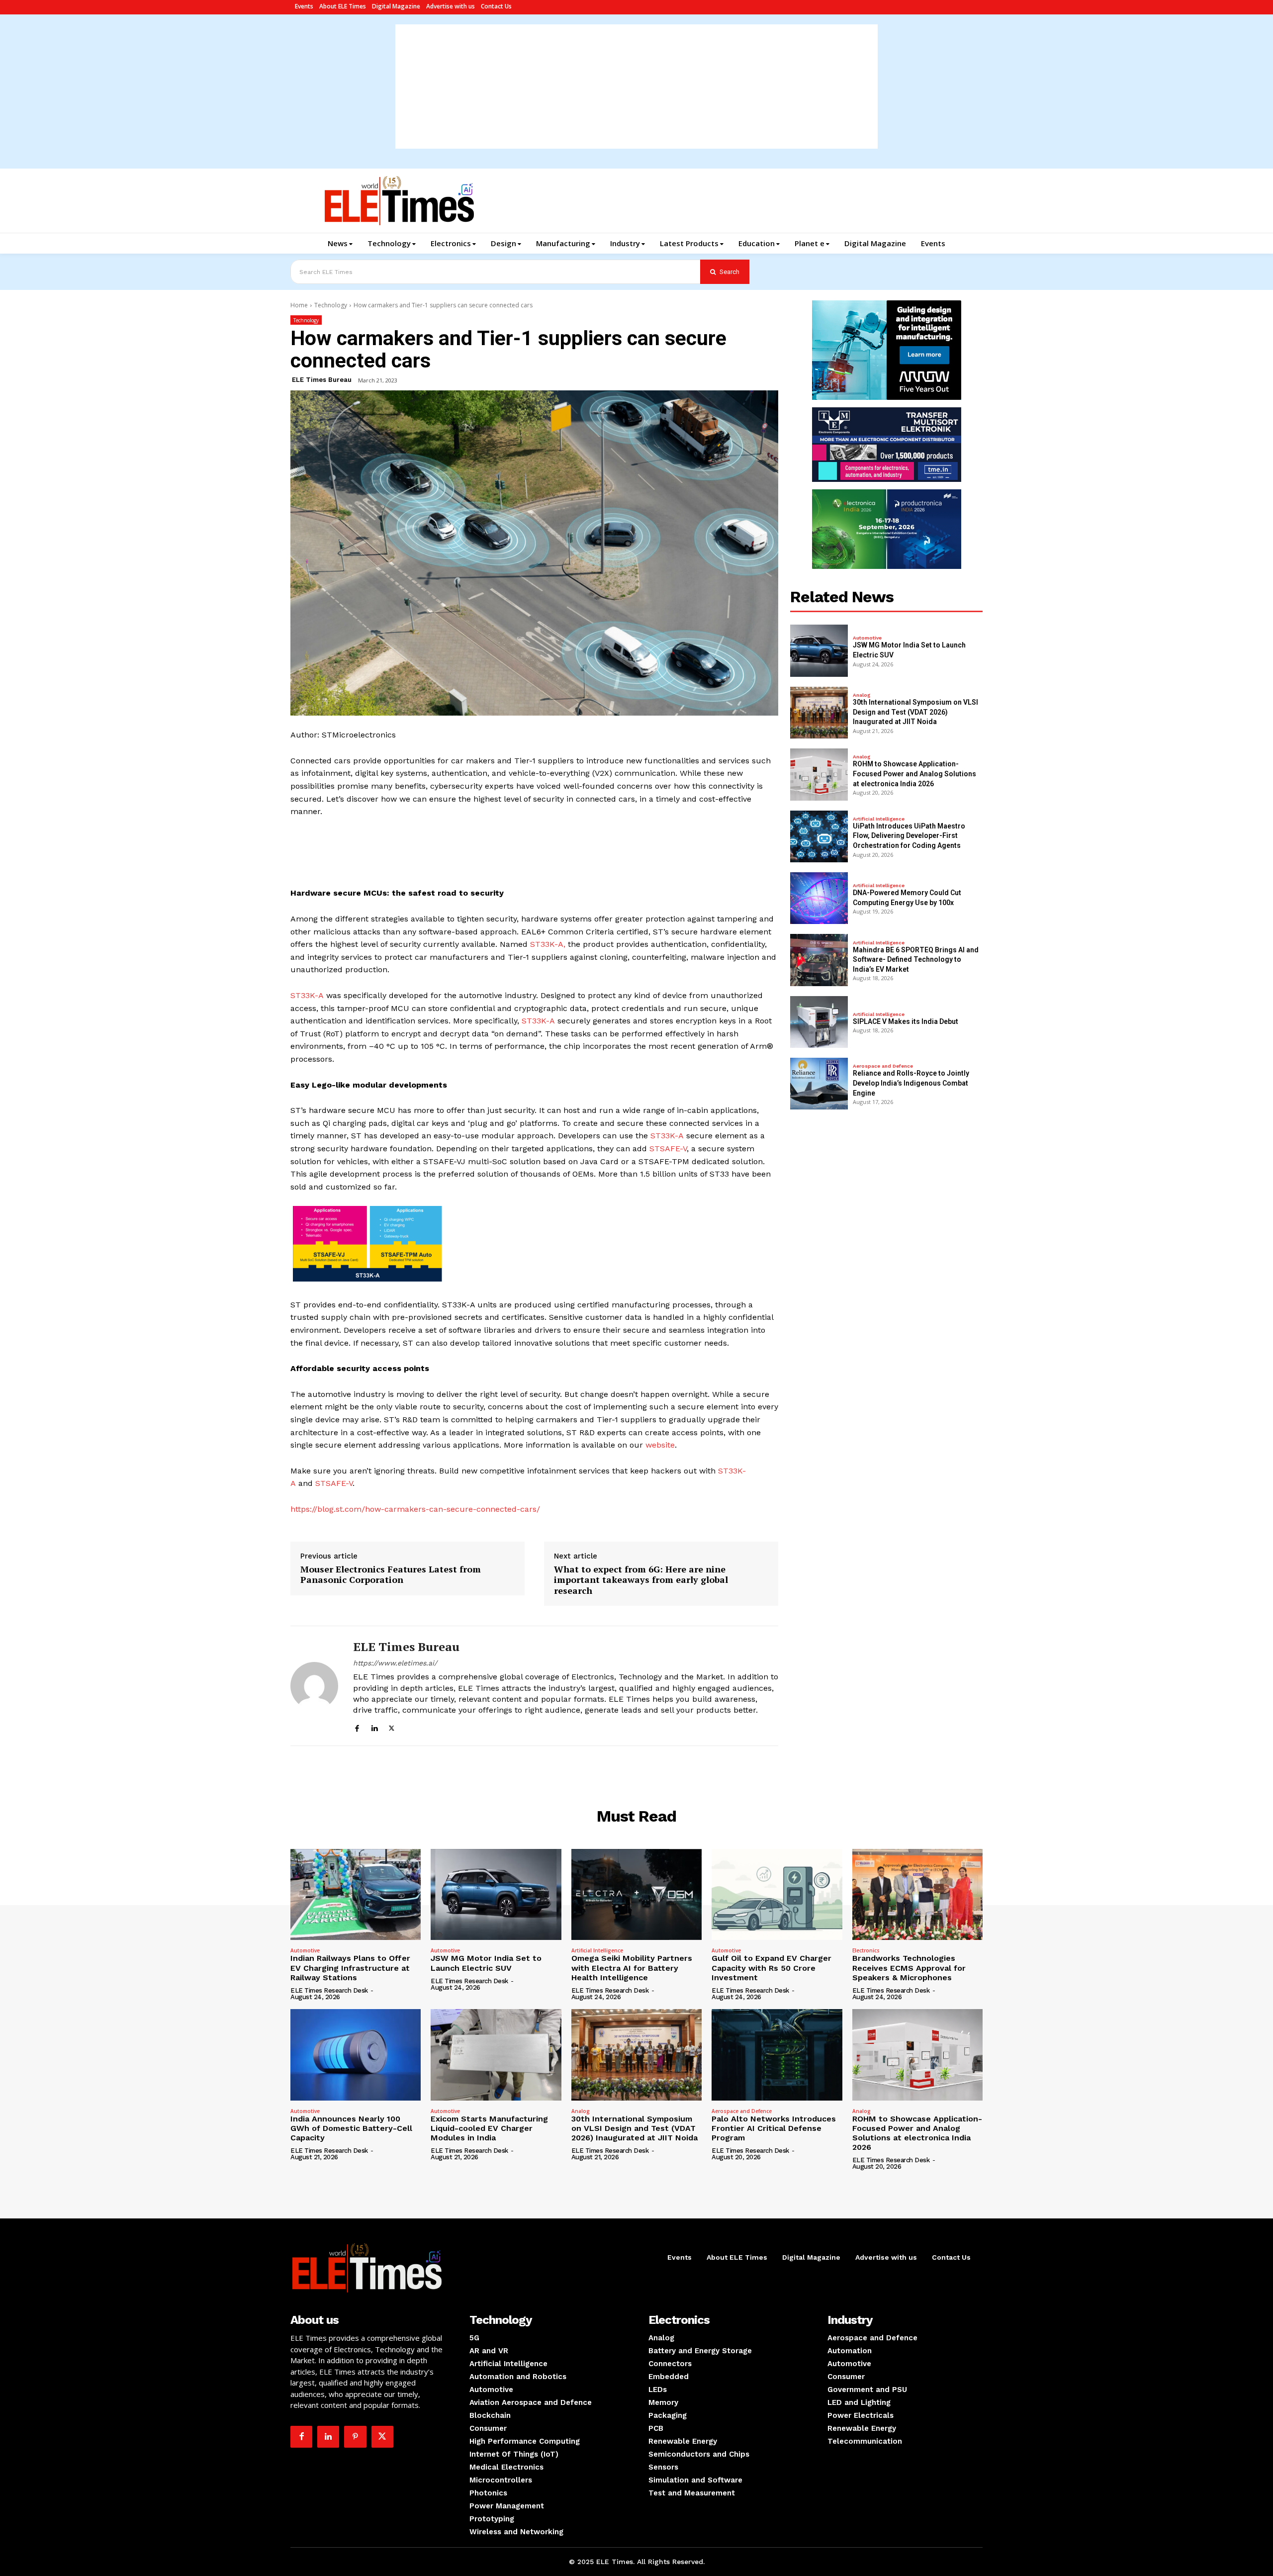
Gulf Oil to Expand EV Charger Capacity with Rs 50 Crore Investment (772, 1968)
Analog (862, 695)
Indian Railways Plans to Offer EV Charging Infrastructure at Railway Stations (350, 1968)
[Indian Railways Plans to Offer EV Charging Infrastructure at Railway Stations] (356, 1895)
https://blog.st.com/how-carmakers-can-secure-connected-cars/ (415, 1509)
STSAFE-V (668, 1149)
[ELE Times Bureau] (314, 1686)
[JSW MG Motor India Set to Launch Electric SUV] (819, 650)
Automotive (867, 638)
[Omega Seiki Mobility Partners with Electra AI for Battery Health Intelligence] (636, 1895)
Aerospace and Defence (883, 1066)
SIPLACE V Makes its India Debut (906, 1021)
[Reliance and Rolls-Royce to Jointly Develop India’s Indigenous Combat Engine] (819, 1084)
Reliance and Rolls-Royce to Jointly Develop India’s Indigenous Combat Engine (911, 1083)
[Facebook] (357, 1727)
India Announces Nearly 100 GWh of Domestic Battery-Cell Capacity (351, 2128)
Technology (331, 305)
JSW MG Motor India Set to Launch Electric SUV (486, 1963)
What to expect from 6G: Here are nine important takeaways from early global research (641, 1580)
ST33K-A (307, 995)
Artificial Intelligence (879, 819)
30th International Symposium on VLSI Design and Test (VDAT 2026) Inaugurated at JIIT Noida (915, 712)
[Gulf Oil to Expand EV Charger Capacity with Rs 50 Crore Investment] (777, 1895)
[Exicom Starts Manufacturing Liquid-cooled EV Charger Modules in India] (496, 2055)
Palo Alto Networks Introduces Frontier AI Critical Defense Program (774, 2128)
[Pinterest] (355, 2437)
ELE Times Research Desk (329, 1990)
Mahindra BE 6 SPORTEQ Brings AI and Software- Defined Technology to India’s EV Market (916, 960)
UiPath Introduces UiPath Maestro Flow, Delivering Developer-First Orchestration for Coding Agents (909, 836)
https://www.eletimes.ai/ (395, 1663)
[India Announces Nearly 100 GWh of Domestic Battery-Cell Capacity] (356, 2055)
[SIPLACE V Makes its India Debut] (819, 1022)
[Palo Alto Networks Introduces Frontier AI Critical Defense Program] (777, 2055)
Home (299, 305)
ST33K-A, (548, 944)
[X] (392, 1727)
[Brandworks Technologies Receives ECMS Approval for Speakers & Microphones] (917, 1895)
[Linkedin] (374, 1727)
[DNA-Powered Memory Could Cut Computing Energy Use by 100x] (819, 898)
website (660, 1445)
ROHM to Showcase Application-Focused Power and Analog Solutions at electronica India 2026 (914, 774)
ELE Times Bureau (322, 380)
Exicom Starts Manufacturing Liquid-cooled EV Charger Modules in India (489, 2128)
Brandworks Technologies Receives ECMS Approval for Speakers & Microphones (909, 1968)
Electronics (866, 1950)
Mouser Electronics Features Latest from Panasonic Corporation (391, 1575)
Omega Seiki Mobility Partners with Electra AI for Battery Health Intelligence (632, 1968)
